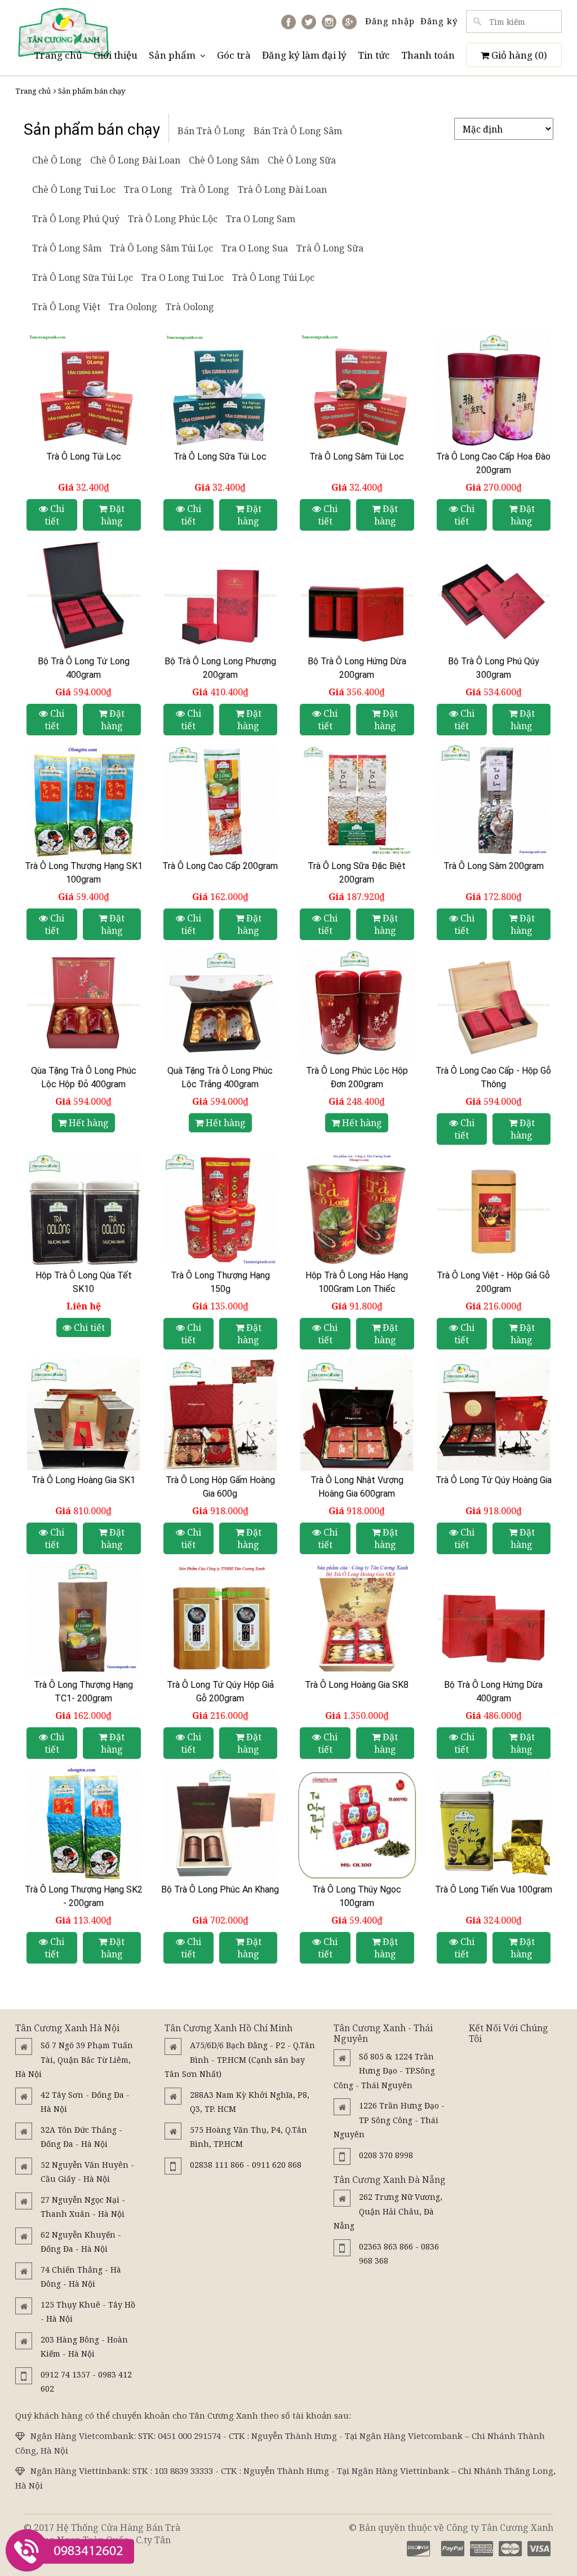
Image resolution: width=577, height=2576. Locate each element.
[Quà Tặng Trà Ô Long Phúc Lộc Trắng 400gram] (221, 1005)
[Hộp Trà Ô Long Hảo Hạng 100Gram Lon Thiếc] (357, 1210)
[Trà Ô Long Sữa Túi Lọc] (221, 391)
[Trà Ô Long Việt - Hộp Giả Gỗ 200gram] (494, 1210)
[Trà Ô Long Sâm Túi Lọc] (357, 391)
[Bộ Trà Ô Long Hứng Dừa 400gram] (494, 1619)
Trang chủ (58, 55)
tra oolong (133, 307)
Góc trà (234, 55)
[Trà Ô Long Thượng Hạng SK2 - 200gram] (84, 1824)
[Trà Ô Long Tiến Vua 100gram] (494, 1824)
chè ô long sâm (224, 160)
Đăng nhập (390, 21)
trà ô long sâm (67, 248)
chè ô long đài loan (135, 160)
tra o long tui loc (183, 277)
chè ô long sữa (302, 160)
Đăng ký (439, 21)
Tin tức (374, 55)
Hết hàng (88, 1123)
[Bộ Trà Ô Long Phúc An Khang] (221, 1824)
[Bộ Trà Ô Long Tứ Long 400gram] (84, 596)
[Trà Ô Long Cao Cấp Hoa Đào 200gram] (494, 391)
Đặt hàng (113, 515)
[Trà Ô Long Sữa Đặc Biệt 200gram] (357, 800)
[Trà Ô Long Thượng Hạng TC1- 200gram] (84, 1619)
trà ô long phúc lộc (173, 219)
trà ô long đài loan (282, 189)
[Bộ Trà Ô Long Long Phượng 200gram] (221, 596)
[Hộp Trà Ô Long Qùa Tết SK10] (84, 1210)
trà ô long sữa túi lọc (83, 277)
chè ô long (57, 160)
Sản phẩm (172, 55)
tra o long (148, 189)
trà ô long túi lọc (273, 277)
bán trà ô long (211, 131)
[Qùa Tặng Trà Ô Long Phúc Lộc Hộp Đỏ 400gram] (84, 1005)
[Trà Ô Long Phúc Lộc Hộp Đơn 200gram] (357, 1005)
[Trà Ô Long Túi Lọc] (84, 391)
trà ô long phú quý (76, 219)
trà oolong (190, 307)
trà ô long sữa (330, 248)
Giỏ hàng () (518, 55)
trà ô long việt (66, 307)
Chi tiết (55, 515)
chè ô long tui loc (74, 189)
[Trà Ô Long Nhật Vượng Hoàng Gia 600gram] (357, 1414)
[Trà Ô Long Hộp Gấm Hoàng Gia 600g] (221, 1414)
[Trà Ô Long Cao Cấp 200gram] (221, 800)
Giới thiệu (116, 55)
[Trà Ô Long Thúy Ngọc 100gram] (357, 1824)
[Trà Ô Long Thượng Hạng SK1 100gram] (84, 800)
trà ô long (205, 189)
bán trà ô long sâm (298, 131)
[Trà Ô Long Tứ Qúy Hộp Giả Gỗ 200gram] (221, 1619)
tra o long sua (255, 248)
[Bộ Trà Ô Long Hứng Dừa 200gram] (357, 596)
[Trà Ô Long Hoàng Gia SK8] (357, 1619)
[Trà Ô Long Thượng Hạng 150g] (221, 1210)
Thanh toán (428, 55)
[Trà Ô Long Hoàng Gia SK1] (84, 1414)
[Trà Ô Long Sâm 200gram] (494, 800)
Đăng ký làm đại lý (304, 55)
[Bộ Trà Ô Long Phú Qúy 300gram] (494, 596)
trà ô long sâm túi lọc (161, 248)
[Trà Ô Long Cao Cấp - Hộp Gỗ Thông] (494, 1005)
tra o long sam (261, 219)
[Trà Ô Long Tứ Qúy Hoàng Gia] (494, 1414)
